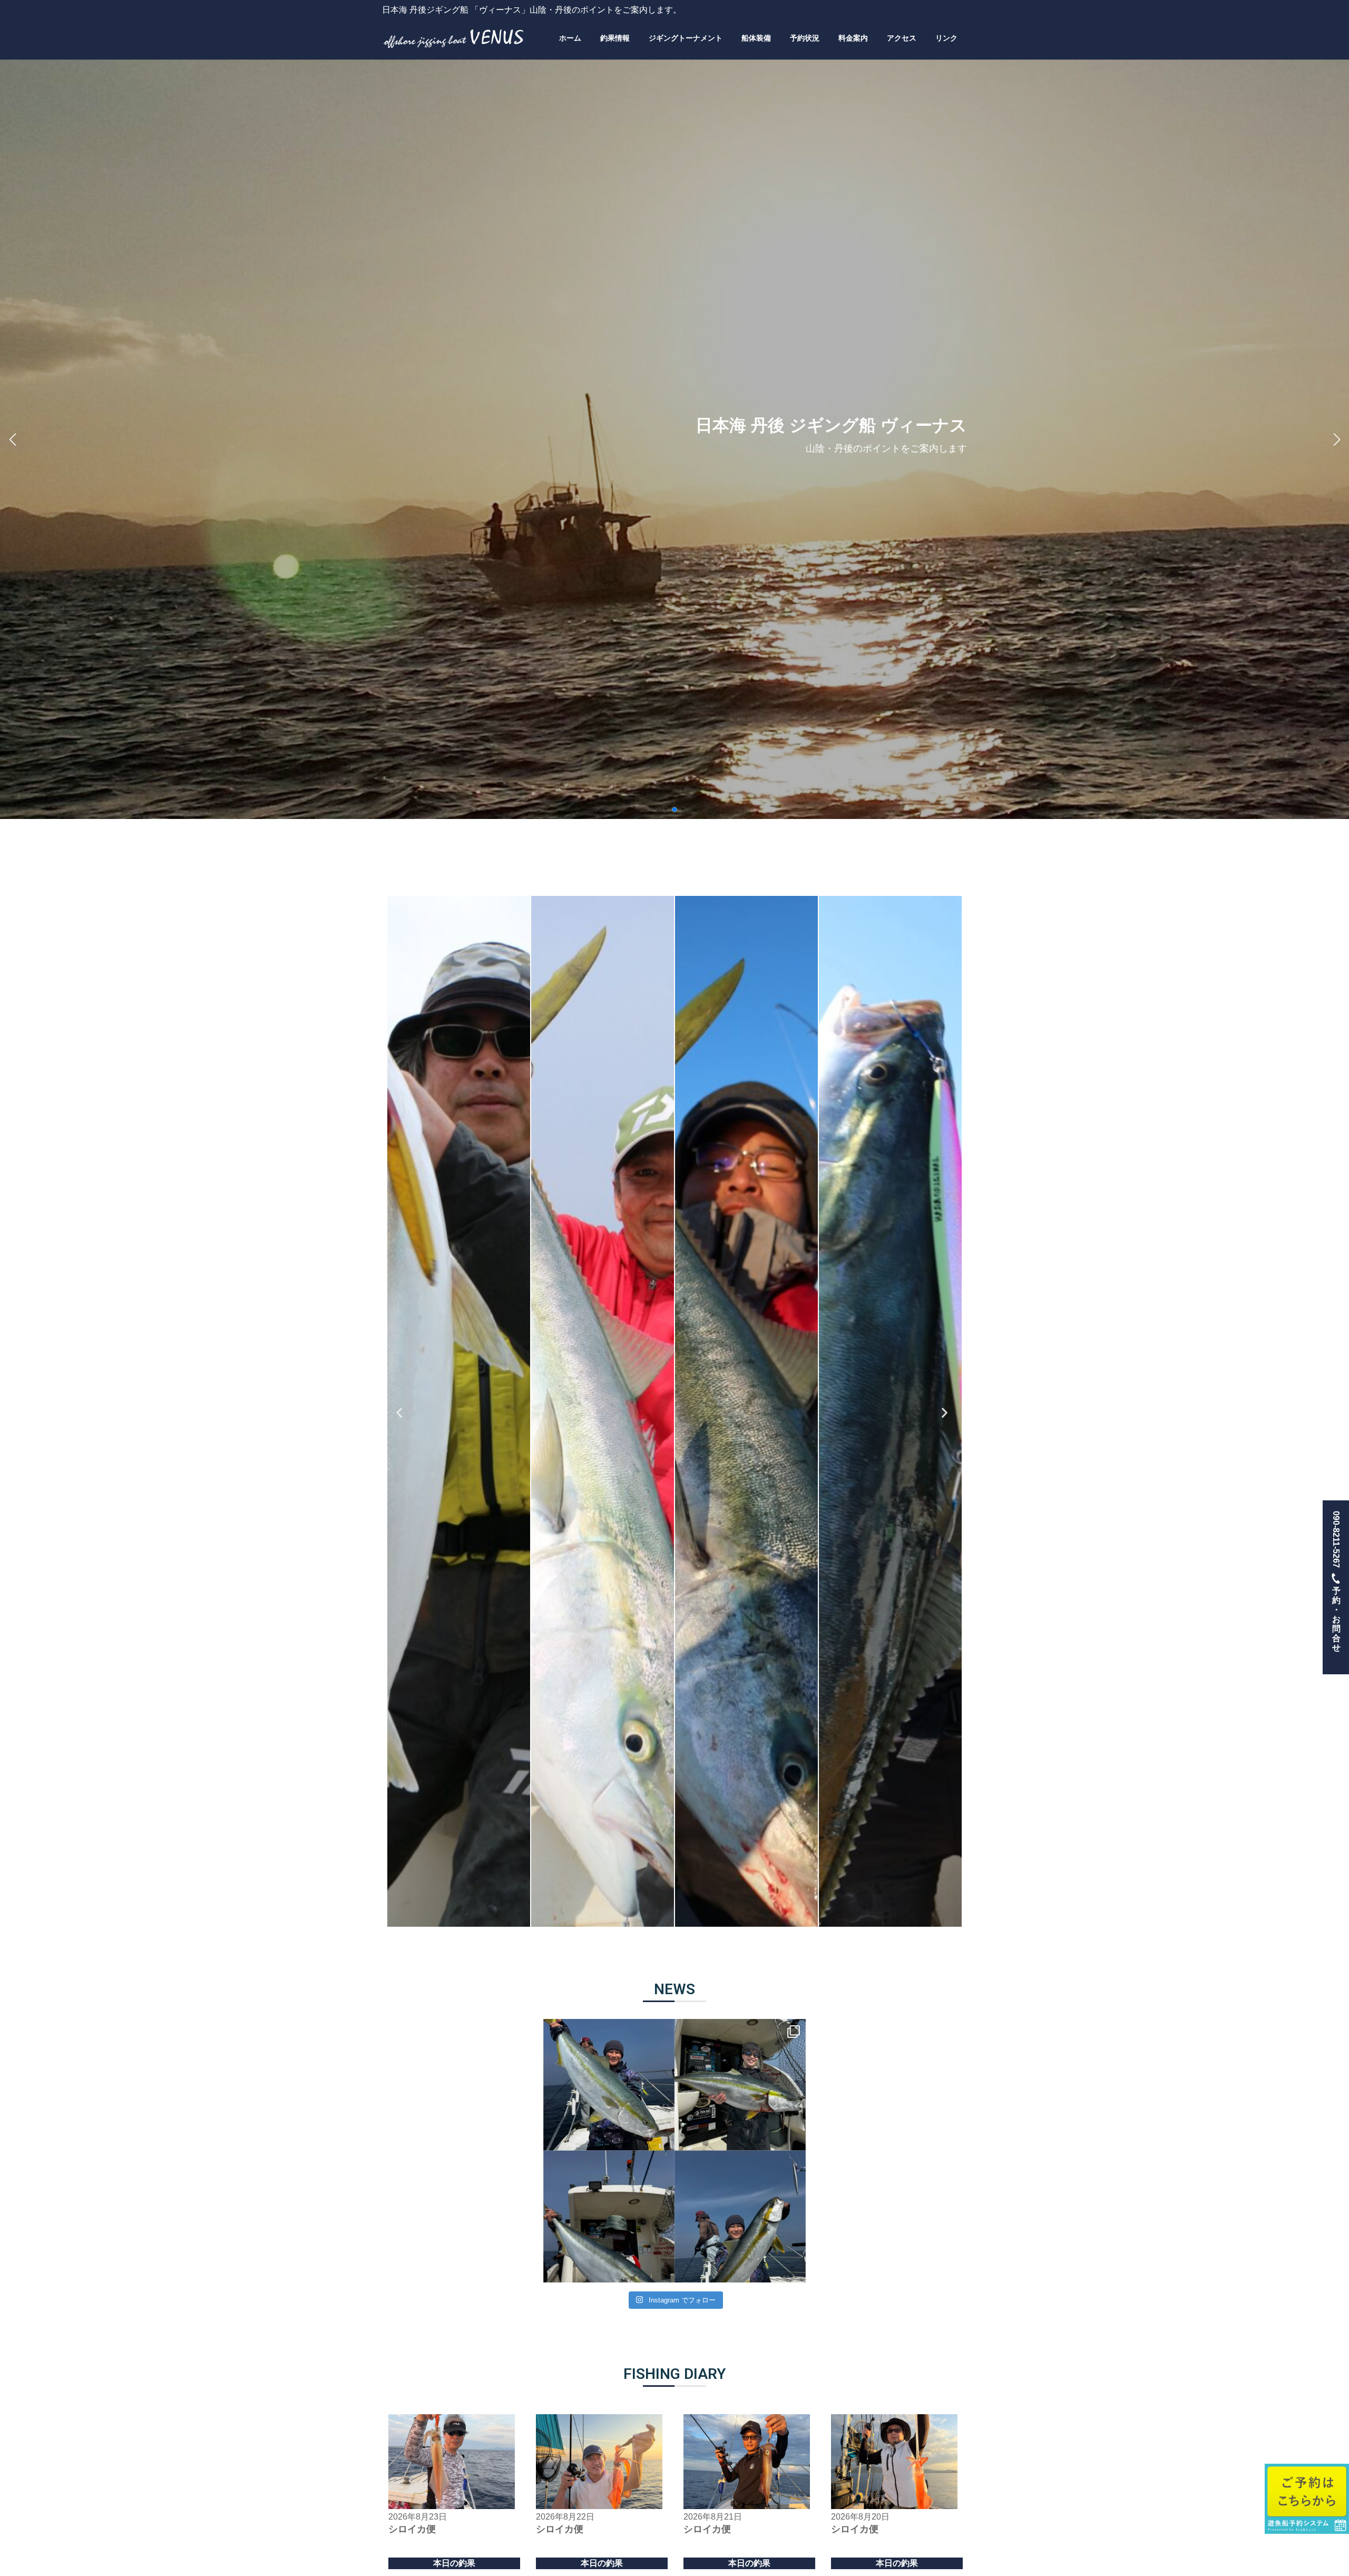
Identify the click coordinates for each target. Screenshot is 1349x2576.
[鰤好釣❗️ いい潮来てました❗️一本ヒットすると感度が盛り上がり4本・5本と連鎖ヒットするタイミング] (674, 2151)
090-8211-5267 (1336, 1581)
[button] (666, 809)
